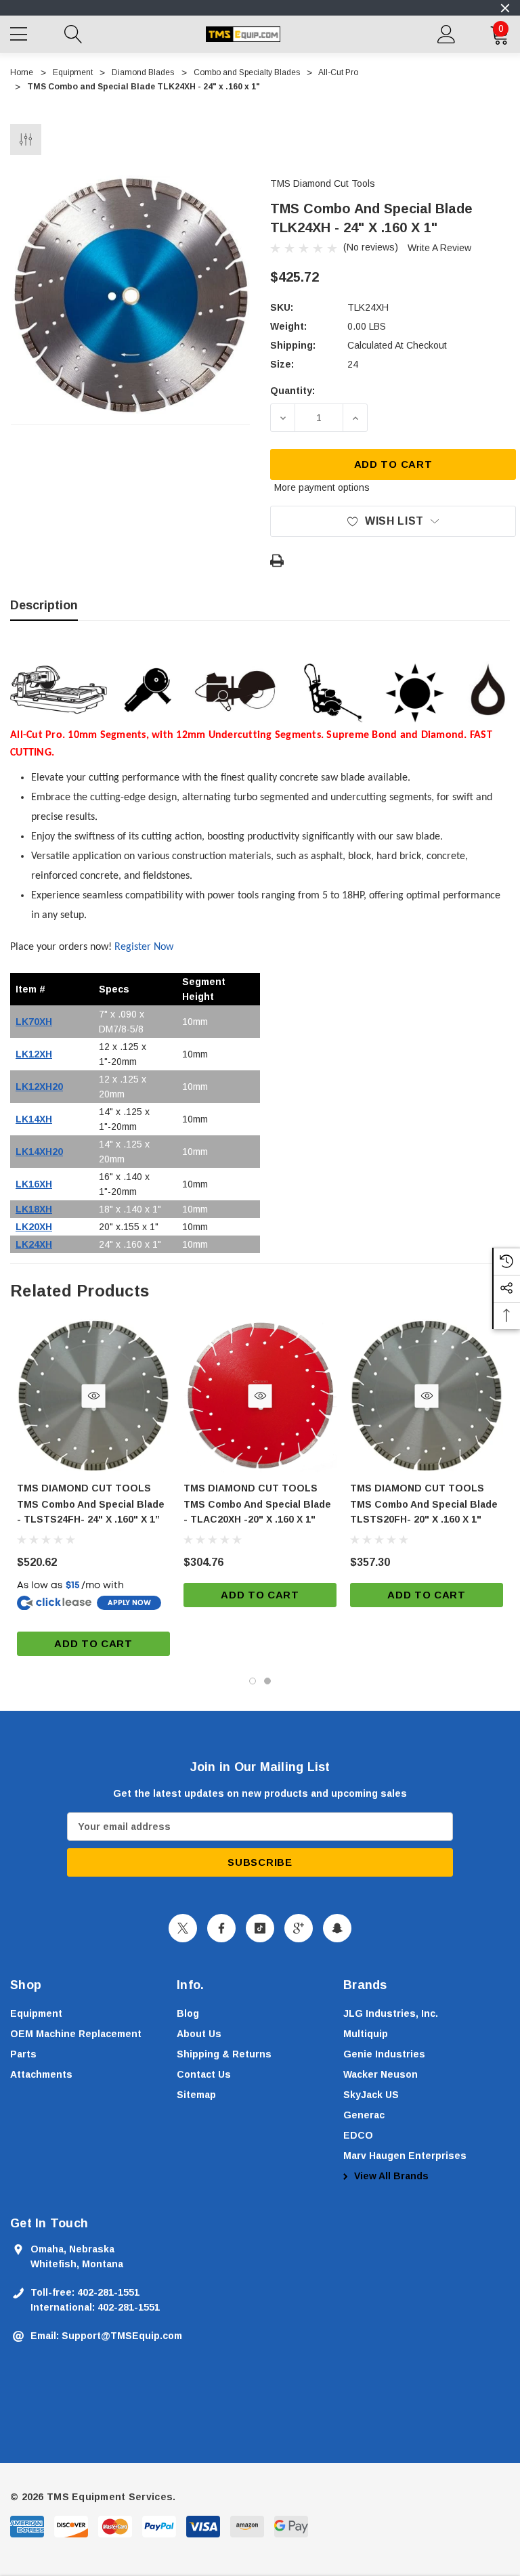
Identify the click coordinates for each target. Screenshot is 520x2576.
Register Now (144, 947)
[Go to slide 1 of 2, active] (253, 1681)
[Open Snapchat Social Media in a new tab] (337, 1928)
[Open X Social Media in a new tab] (183, 1928)
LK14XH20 (39, 1152)
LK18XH (34, 1209)
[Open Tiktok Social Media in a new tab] (260, 1928)
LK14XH (34, 1119)
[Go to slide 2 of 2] (267, 1681)
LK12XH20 (39, 1087)
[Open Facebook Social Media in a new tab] (221, 1928)
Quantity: (292, 391)
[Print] (277, 561)
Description (44, 605)
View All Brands (390, 2176)
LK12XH (34, 1054)
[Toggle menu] (20, 32)
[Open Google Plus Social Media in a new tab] (299, 1928)
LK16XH (34, 1184)
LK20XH (34, 1227)
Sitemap (196, 2095)
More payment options (322, 487)
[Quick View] (94, 1396)
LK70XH (34, 1022)
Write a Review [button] (439, 248)
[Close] (505, 8)
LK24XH (34, 1244)
